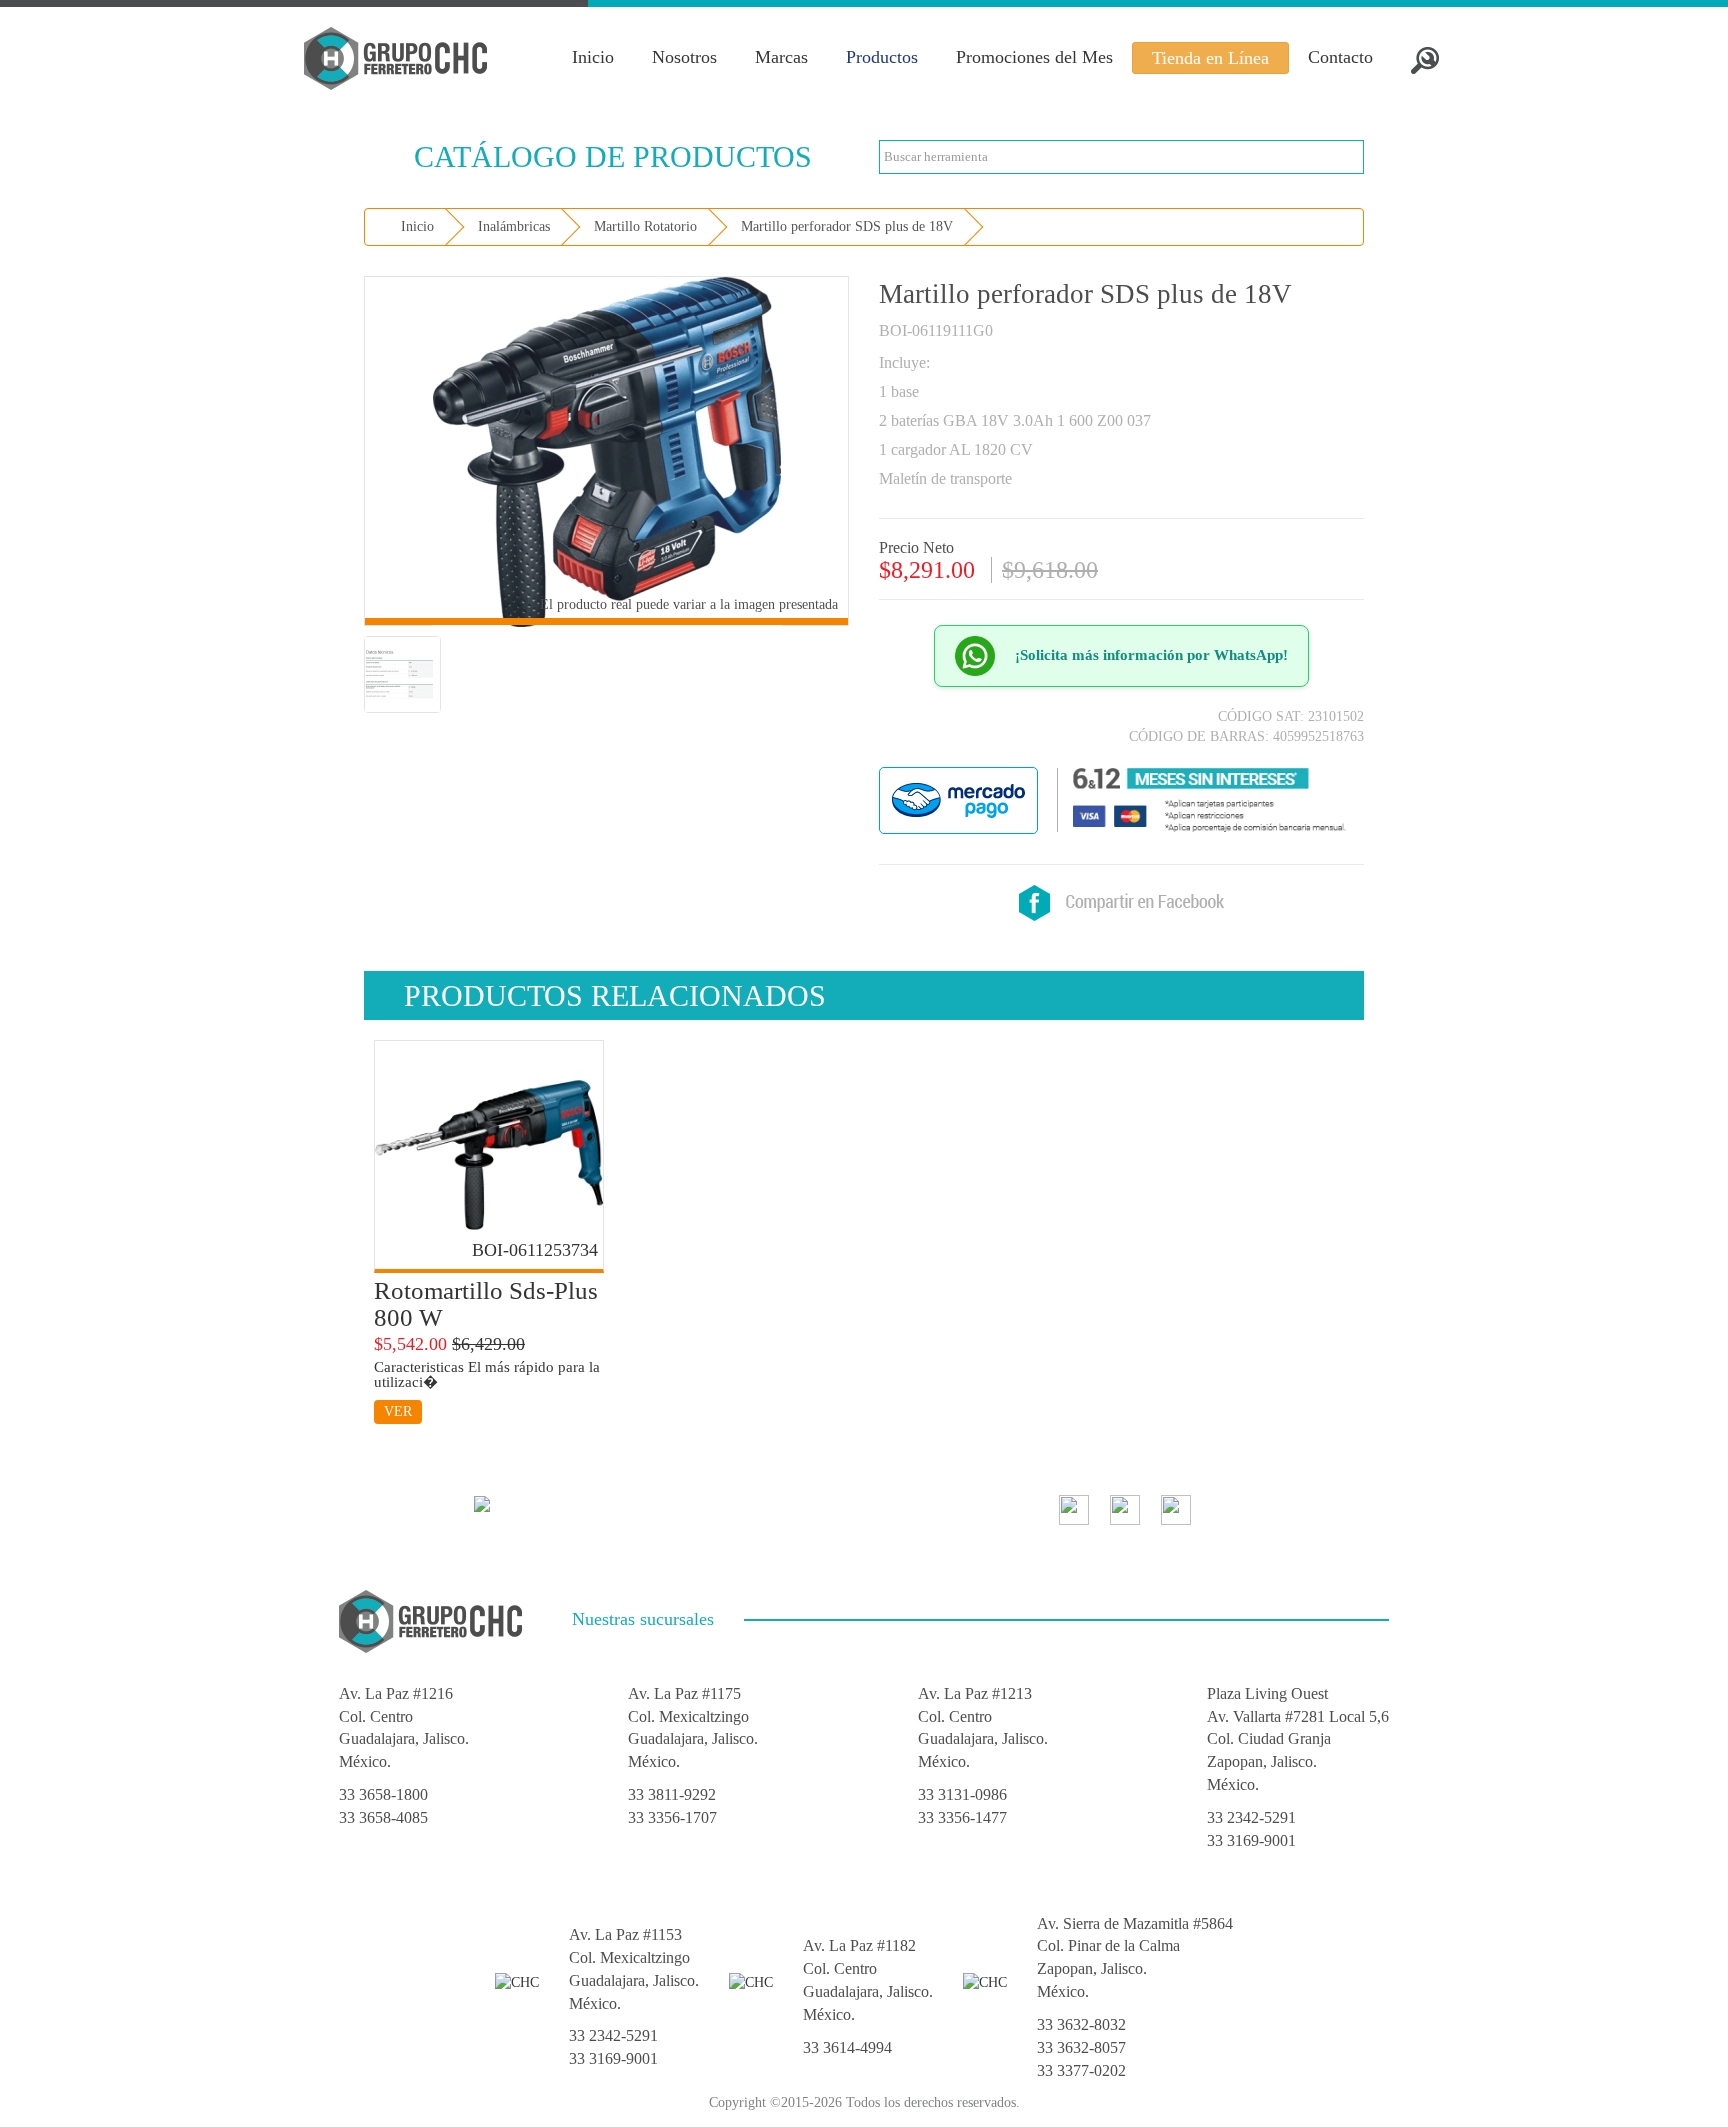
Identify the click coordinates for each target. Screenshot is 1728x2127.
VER (398, 1411)
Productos (882, 57)
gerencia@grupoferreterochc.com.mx (628, 1502)
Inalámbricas (514, 226)
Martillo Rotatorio (645, 226)
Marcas (781, 57)
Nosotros (684, 57)
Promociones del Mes (1034, 57)
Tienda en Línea (1210, 58)
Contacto (1340, 57)
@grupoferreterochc (1282, 1508)
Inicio (593, 57)
